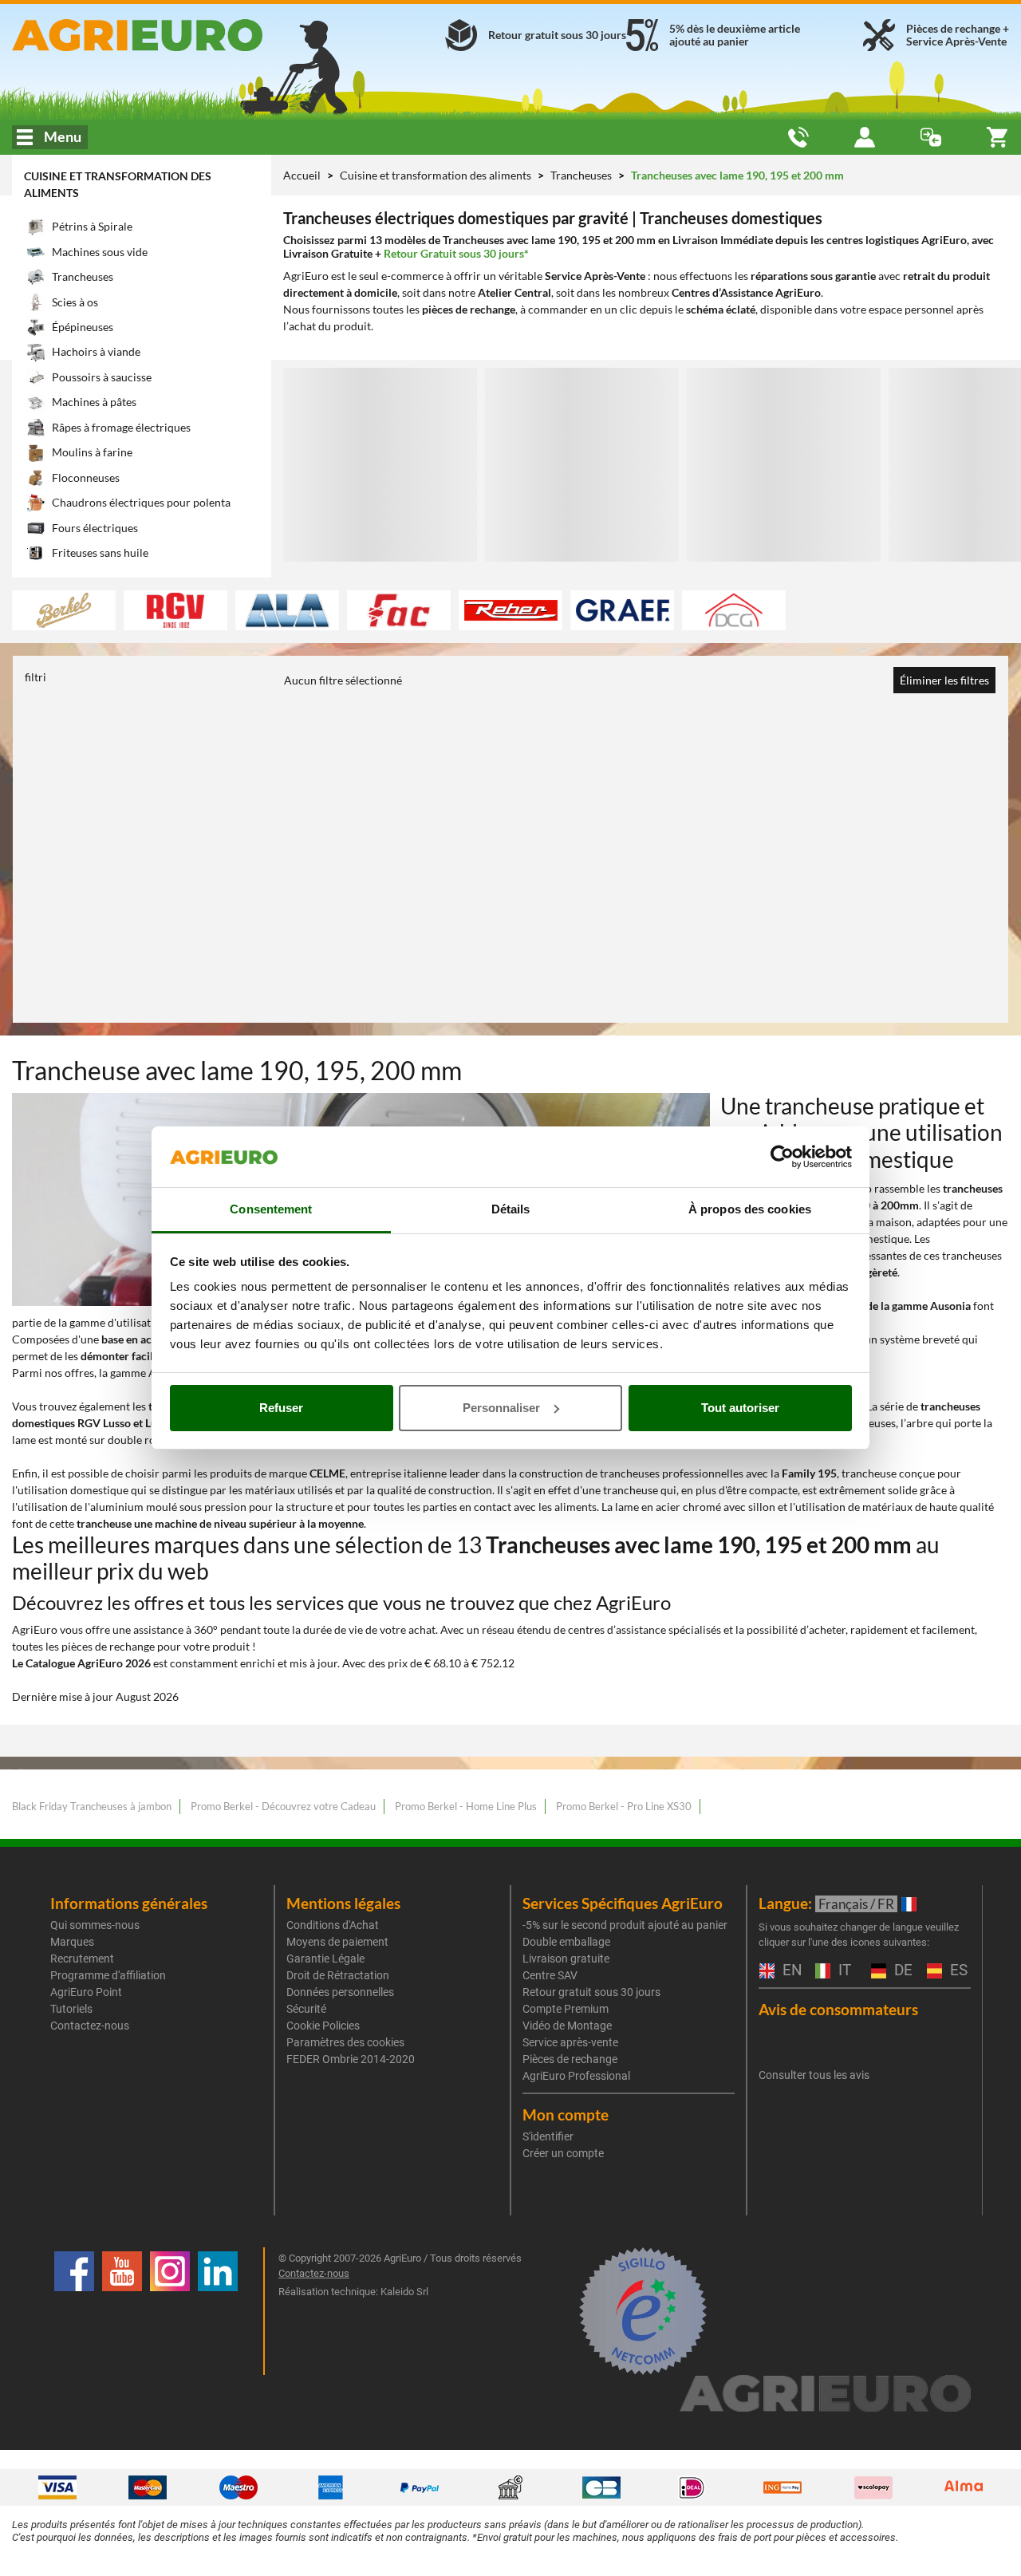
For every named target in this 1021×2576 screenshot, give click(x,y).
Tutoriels (71, 2009)
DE (901, 1971)
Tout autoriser (740, 1408)
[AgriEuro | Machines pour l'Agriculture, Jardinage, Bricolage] (170, 35)
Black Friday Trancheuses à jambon (92, 1806)
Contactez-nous (90, 2026)
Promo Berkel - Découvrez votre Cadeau (283, 1806)
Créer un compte (563, 2153)
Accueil (302, 175)
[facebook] (74, 2311)
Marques (72, 1942)
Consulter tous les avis (814, 2075)
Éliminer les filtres (944, 680)
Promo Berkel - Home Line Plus (466, 1806)
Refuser (281, 1408)
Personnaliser (501, 1408)
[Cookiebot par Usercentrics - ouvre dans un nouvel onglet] (782, 1157)
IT (843, 1971)
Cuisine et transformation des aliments (437, 175)
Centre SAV (550, 1975)
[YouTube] (122, 2311)
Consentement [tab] (271, 1209)
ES (957, 1971)
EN (790, 1971)
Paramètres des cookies (345, 2042)
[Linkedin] (218, 2311)
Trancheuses (582, 175)
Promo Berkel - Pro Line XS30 (624, 1806)
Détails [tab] (511, 1209)
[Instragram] (170, 2311)
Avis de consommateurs (838, 2009)
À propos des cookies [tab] (750, 1209)
